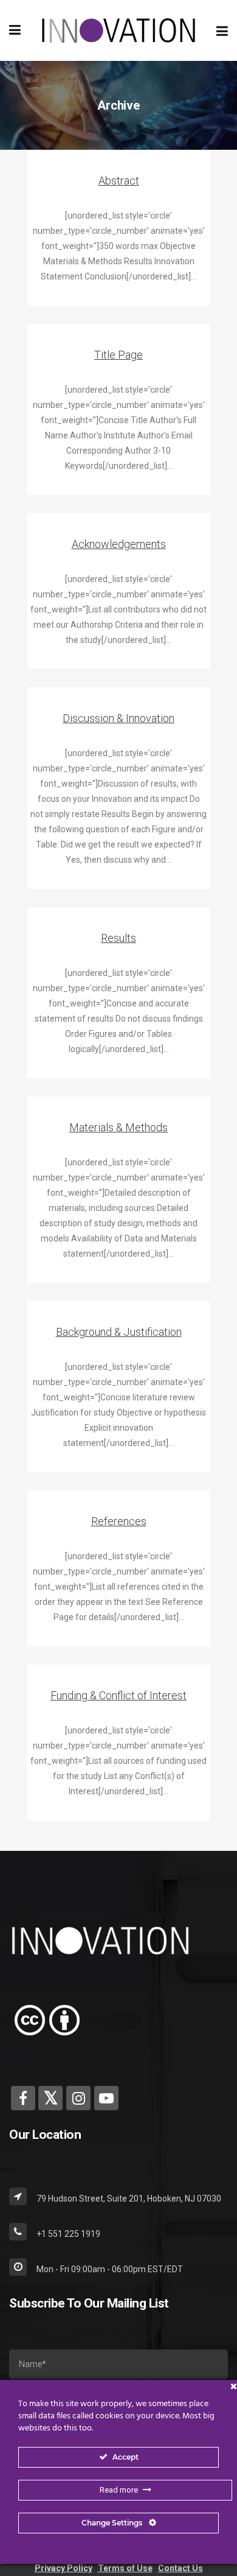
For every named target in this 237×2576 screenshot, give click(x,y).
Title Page (118, 355)
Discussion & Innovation (118, 718)
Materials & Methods (118, 1127)
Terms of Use (125, 2568)
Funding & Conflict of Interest (118, 1695)
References (119, 1521)
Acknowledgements (119, 544)
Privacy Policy (64, 2568)
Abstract (119, 181)
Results (118, 938)
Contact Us (180, 2568)
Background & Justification (119, 1332)
